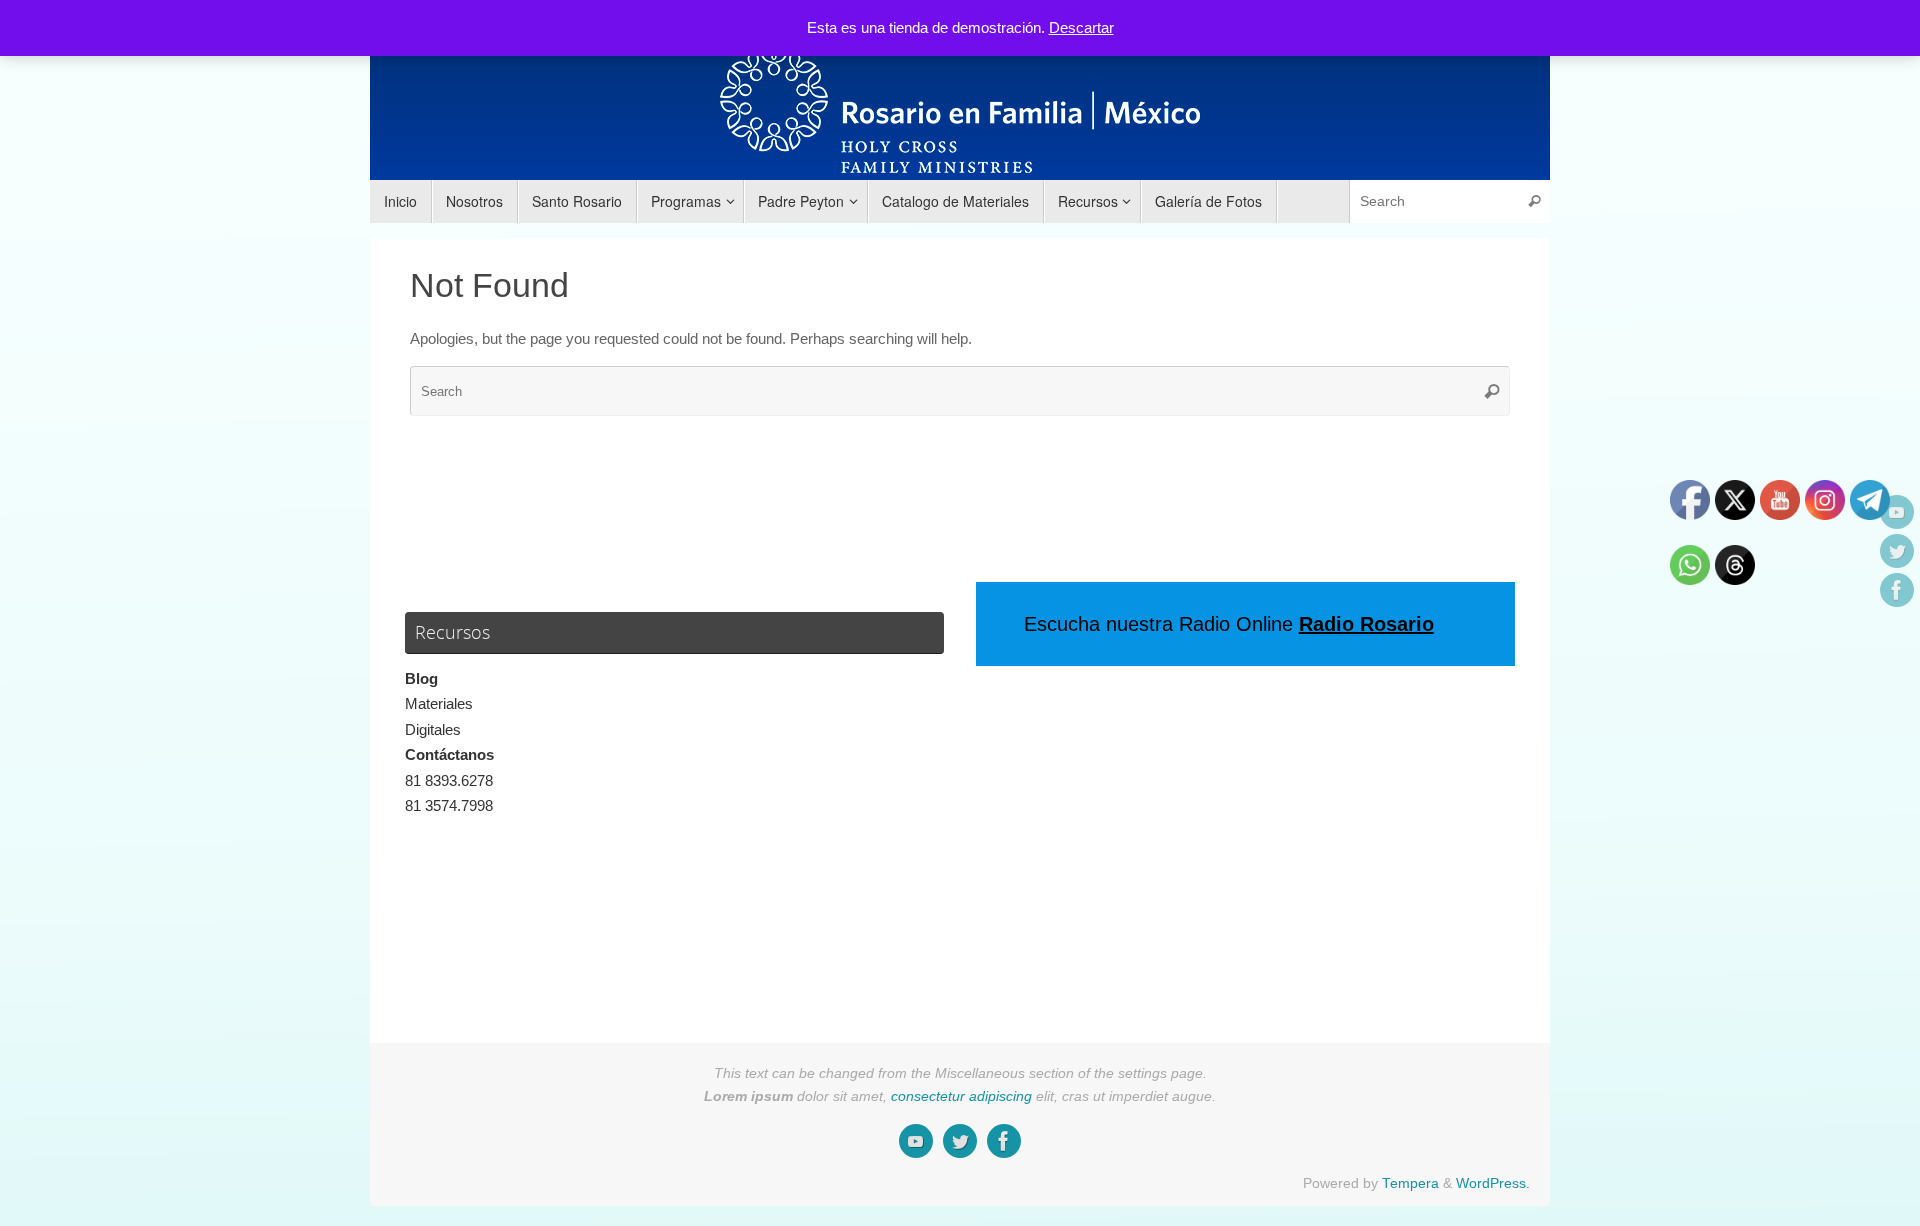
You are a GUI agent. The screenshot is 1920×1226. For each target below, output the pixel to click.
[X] (1897, 551)
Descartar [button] (1081, 27)
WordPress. (1493, 1183)
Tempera (1410, 1183)
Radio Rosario (1366, 624)
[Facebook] (1897, 590)
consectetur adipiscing (961, 1096)
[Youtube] (1897, 512)
